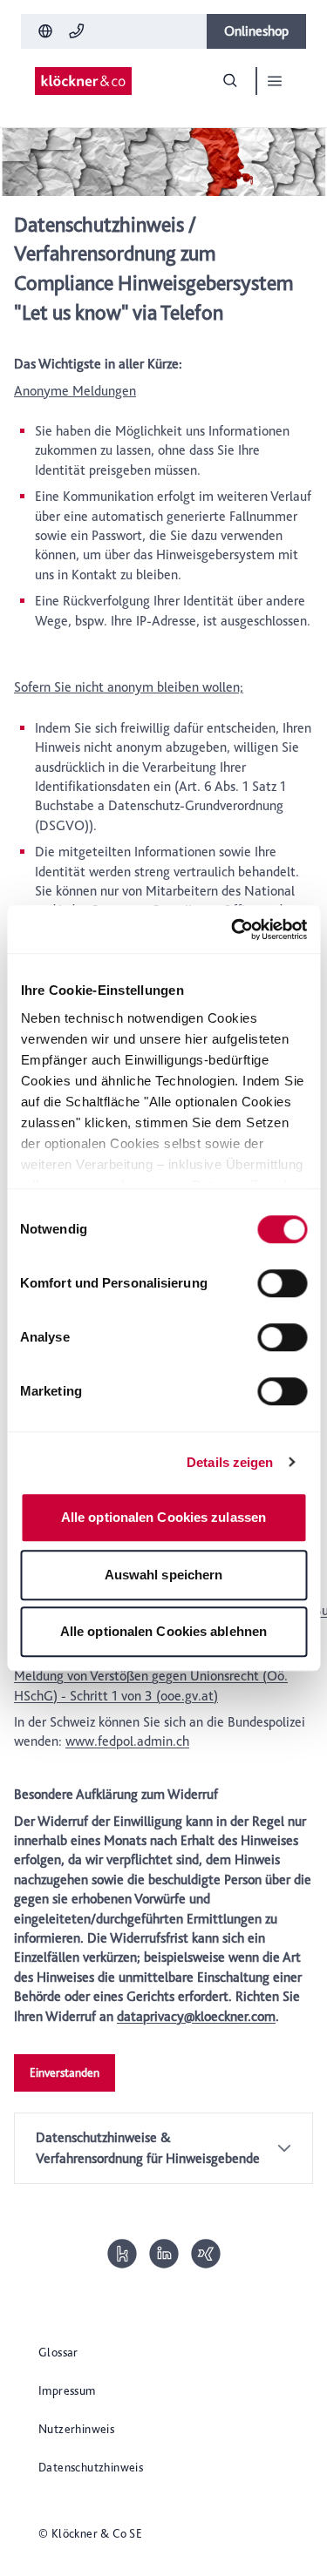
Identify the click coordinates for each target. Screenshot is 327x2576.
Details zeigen (230, 1462)
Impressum (67, 2390)
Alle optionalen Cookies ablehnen (163, 1631)
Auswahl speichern (164, 1575)
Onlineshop (256, 31)
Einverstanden (65, 2072)
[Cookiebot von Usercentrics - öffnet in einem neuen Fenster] (233, 930)
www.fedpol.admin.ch (127, 1741)
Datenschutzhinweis (91, 2467)
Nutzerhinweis (76, 2429)
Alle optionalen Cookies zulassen (163, 1517)
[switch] (282, 1283)
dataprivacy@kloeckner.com (196, 2016)
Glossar (58, 2352)
